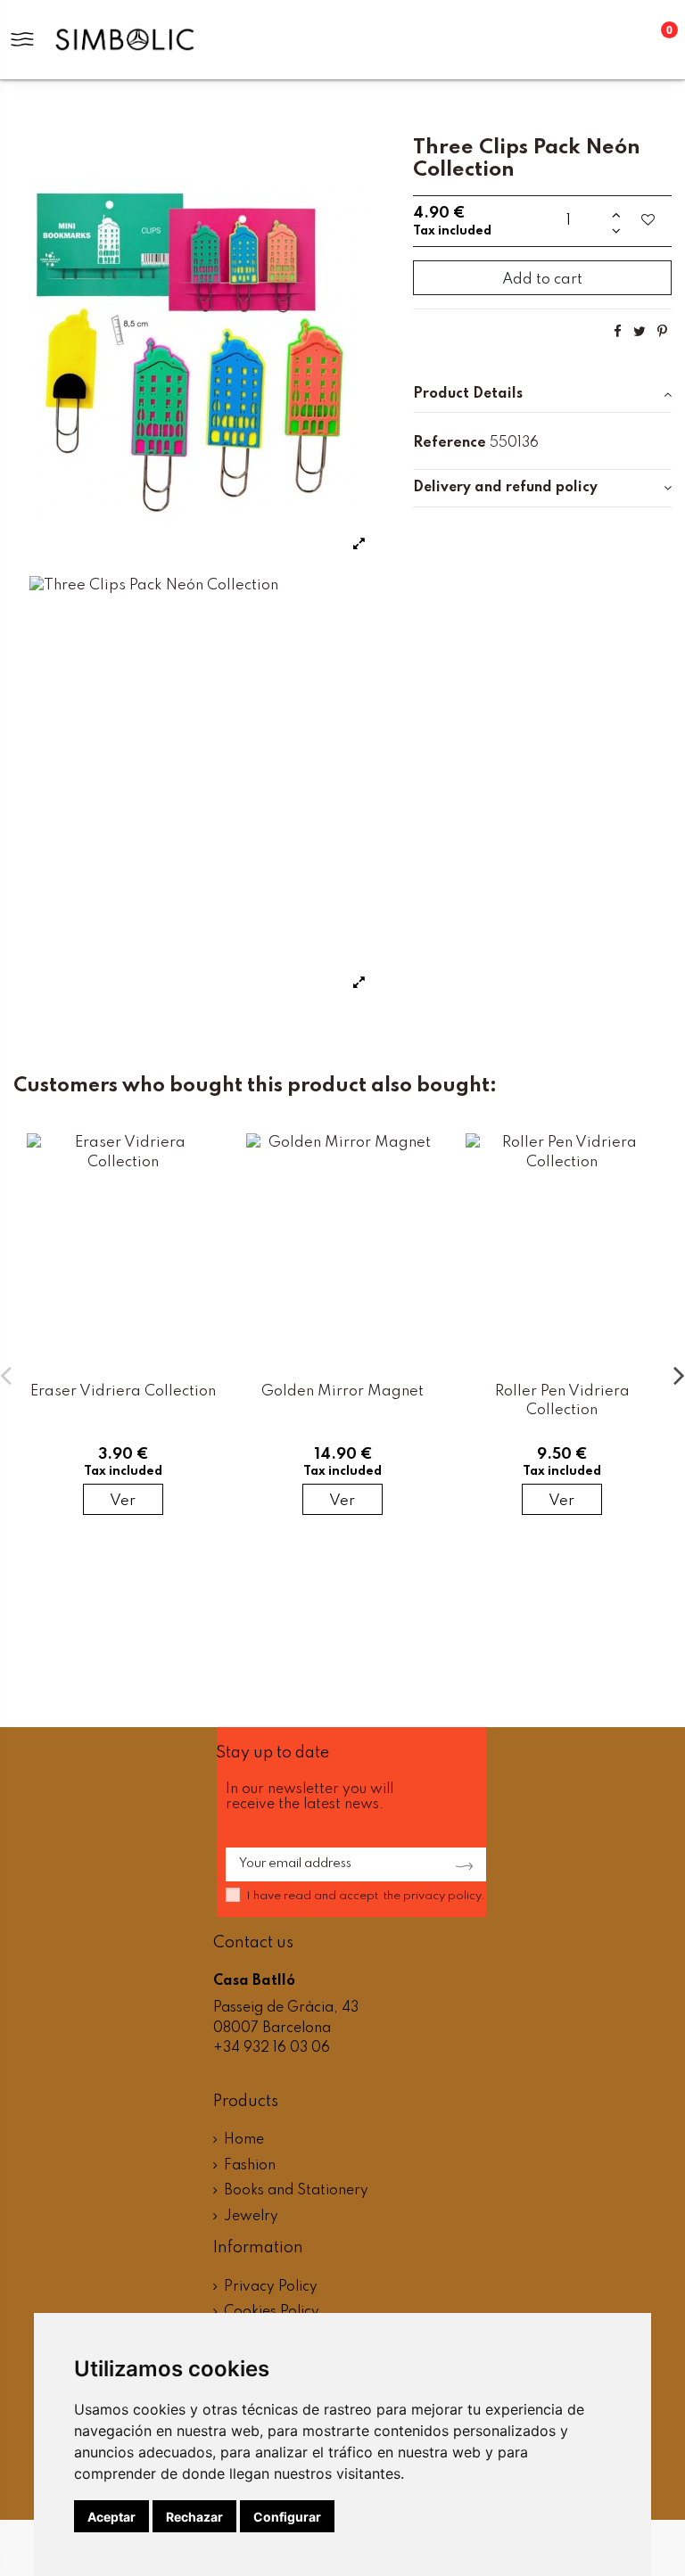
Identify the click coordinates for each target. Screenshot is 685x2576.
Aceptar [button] (111, 2517)
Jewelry (251, 2217)
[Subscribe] (459, 1864)
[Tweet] (640, 332)
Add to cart (542, 280)
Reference (450, 443)
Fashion (250, 2166)
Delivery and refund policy (505, 488)
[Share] (618, 332)
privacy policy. (444, 1896)
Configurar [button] (287, 2517)
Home (244, 2140)
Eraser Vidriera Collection (123, 1391)
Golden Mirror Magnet (342, 1391)
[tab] (542, 395)
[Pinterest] (662, 332)
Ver (123, 1501)
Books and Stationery (296, 2191)
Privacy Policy (271, 2287)
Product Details (468, 394)
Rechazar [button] (194, 2517)
